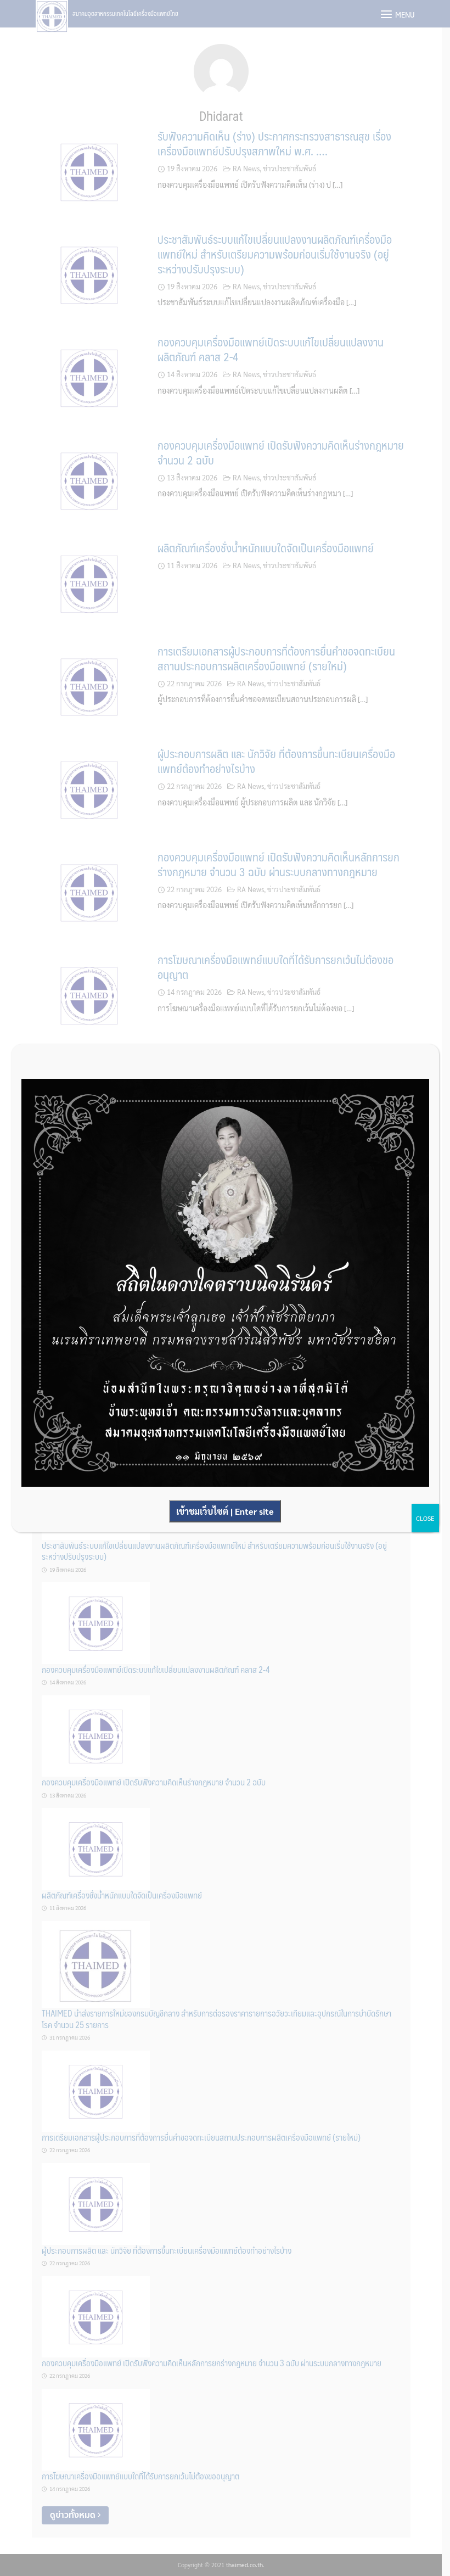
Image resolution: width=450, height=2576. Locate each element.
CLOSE (425, 1518)
